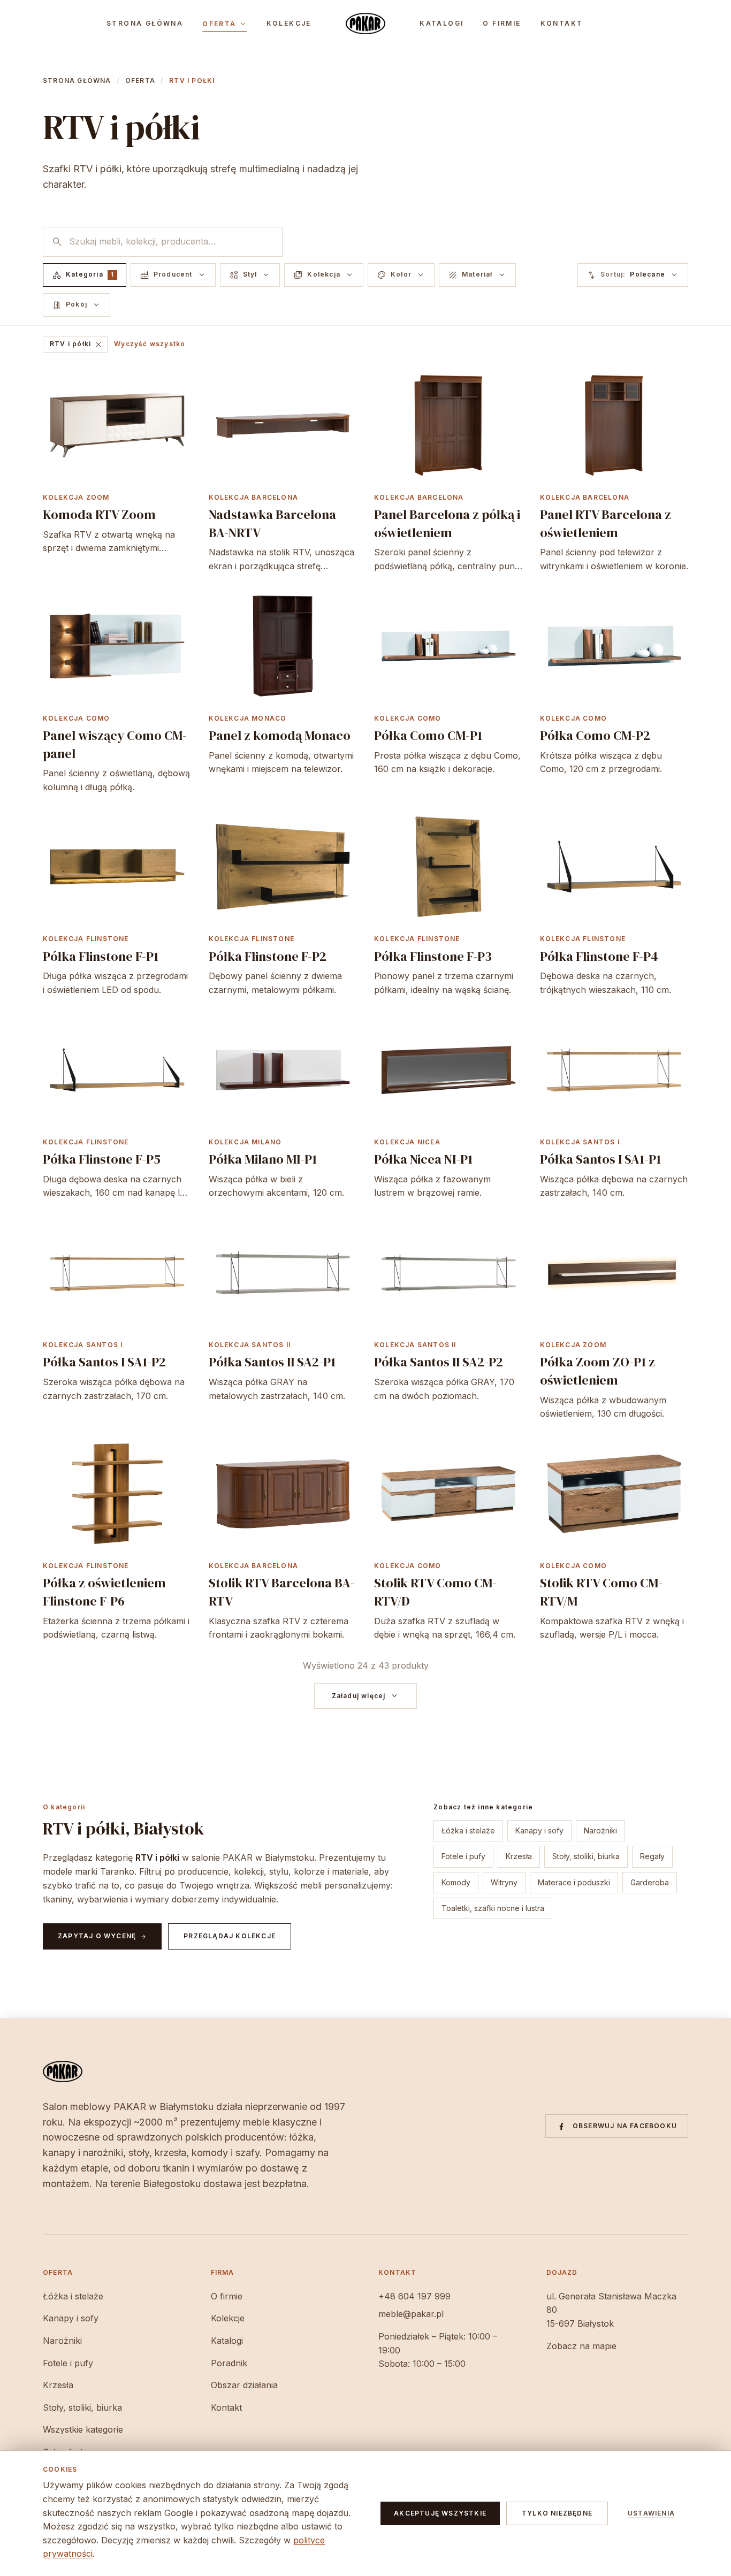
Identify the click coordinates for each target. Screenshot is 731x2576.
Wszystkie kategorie (83, 2429)
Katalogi (441, 24)
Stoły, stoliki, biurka (586, 1856)
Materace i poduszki (574, 1882)
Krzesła (519, 1856)
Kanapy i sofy (539, 1830)
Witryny (504, 1882)
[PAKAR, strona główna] (365, 24)
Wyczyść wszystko (150, 344)
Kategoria (83, 275)
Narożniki (600, 1830)
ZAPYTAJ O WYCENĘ (102, 1936)
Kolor (401, 275)
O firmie (502, 24)
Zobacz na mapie (581, 2346)
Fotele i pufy (463, 1856)
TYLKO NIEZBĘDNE (557, 2513)
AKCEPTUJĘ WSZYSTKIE (440, 2513)
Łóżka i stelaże (468, 1830)
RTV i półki (76, 345)
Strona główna (145, 24)
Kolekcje (289, 24)
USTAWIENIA (651, 2513)
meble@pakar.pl (411, 2314)
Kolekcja (324, 275)
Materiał (477, 275)
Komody (456, 1882)
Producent (173, 275)
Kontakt (562, 24)
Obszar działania (244, 2385)
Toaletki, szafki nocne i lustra (493, 1908)
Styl (250, 275)
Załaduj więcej (366, 1696)
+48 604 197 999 (414, 2296)
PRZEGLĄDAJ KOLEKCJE (230, 1936)
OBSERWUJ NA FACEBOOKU (625, 2126)
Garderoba (650, 1882)
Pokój (77, 305)
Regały (652, 1856)
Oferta (224, 24)
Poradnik (229, 2363)
